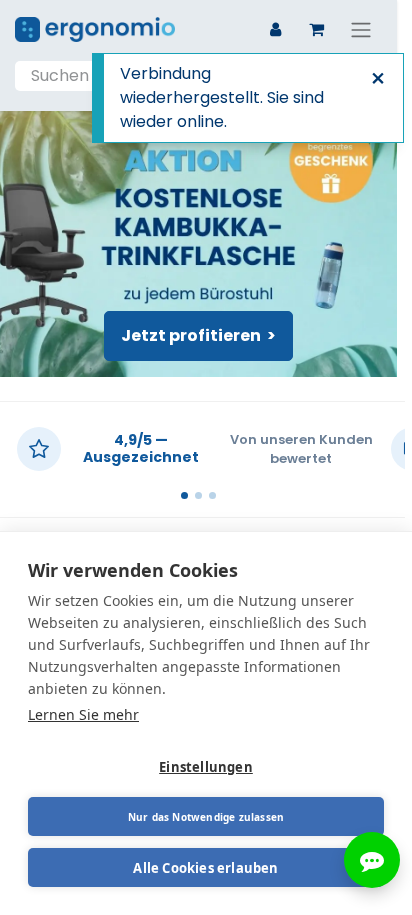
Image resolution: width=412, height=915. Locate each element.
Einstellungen (206, 767)
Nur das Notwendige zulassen (206, 817)
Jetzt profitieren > (198, 335)
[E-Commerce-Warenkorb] (316, 29)
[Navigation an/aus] (361, 29)
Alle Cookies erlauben (205, 868)
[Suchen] (361, 76)
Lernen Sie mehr (83, 714)
